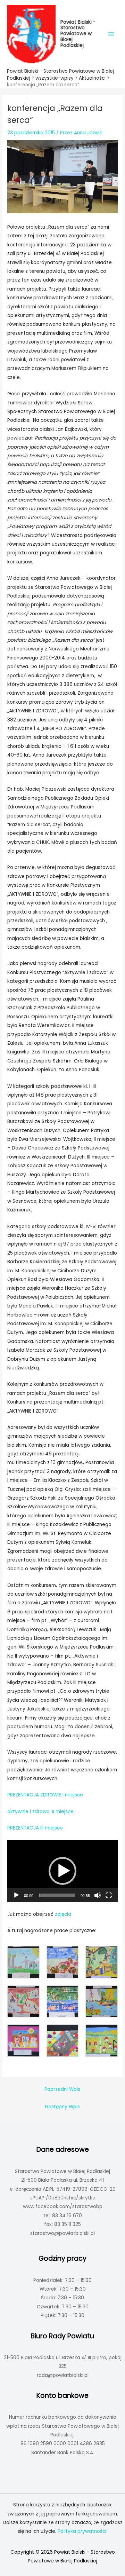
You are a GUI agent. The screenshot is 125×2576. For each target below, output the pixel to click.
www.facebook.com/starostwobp (63, 2207)
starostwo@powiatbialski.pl (62, 2233)
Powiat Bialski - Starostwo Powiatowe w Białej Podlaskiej (78, 34)
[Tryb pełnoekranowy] (109, 1895)
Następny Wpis (62, 2107)
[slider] (57, 1895)
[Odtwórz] (16, 1895)
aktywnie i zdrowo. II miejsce (40, 1812)
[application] (62, 1871)
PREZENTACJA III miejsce (35, 1828)
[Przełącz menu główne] (111, 34)
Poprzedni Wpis (62, 2089)
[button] (62, 1871)
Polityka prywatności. (82, 2531)
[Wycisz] (98, 1895)
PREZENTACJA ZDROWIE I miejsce (45, 1795)
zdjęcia (63, 1914)
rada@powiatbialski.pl (63, 2375)
